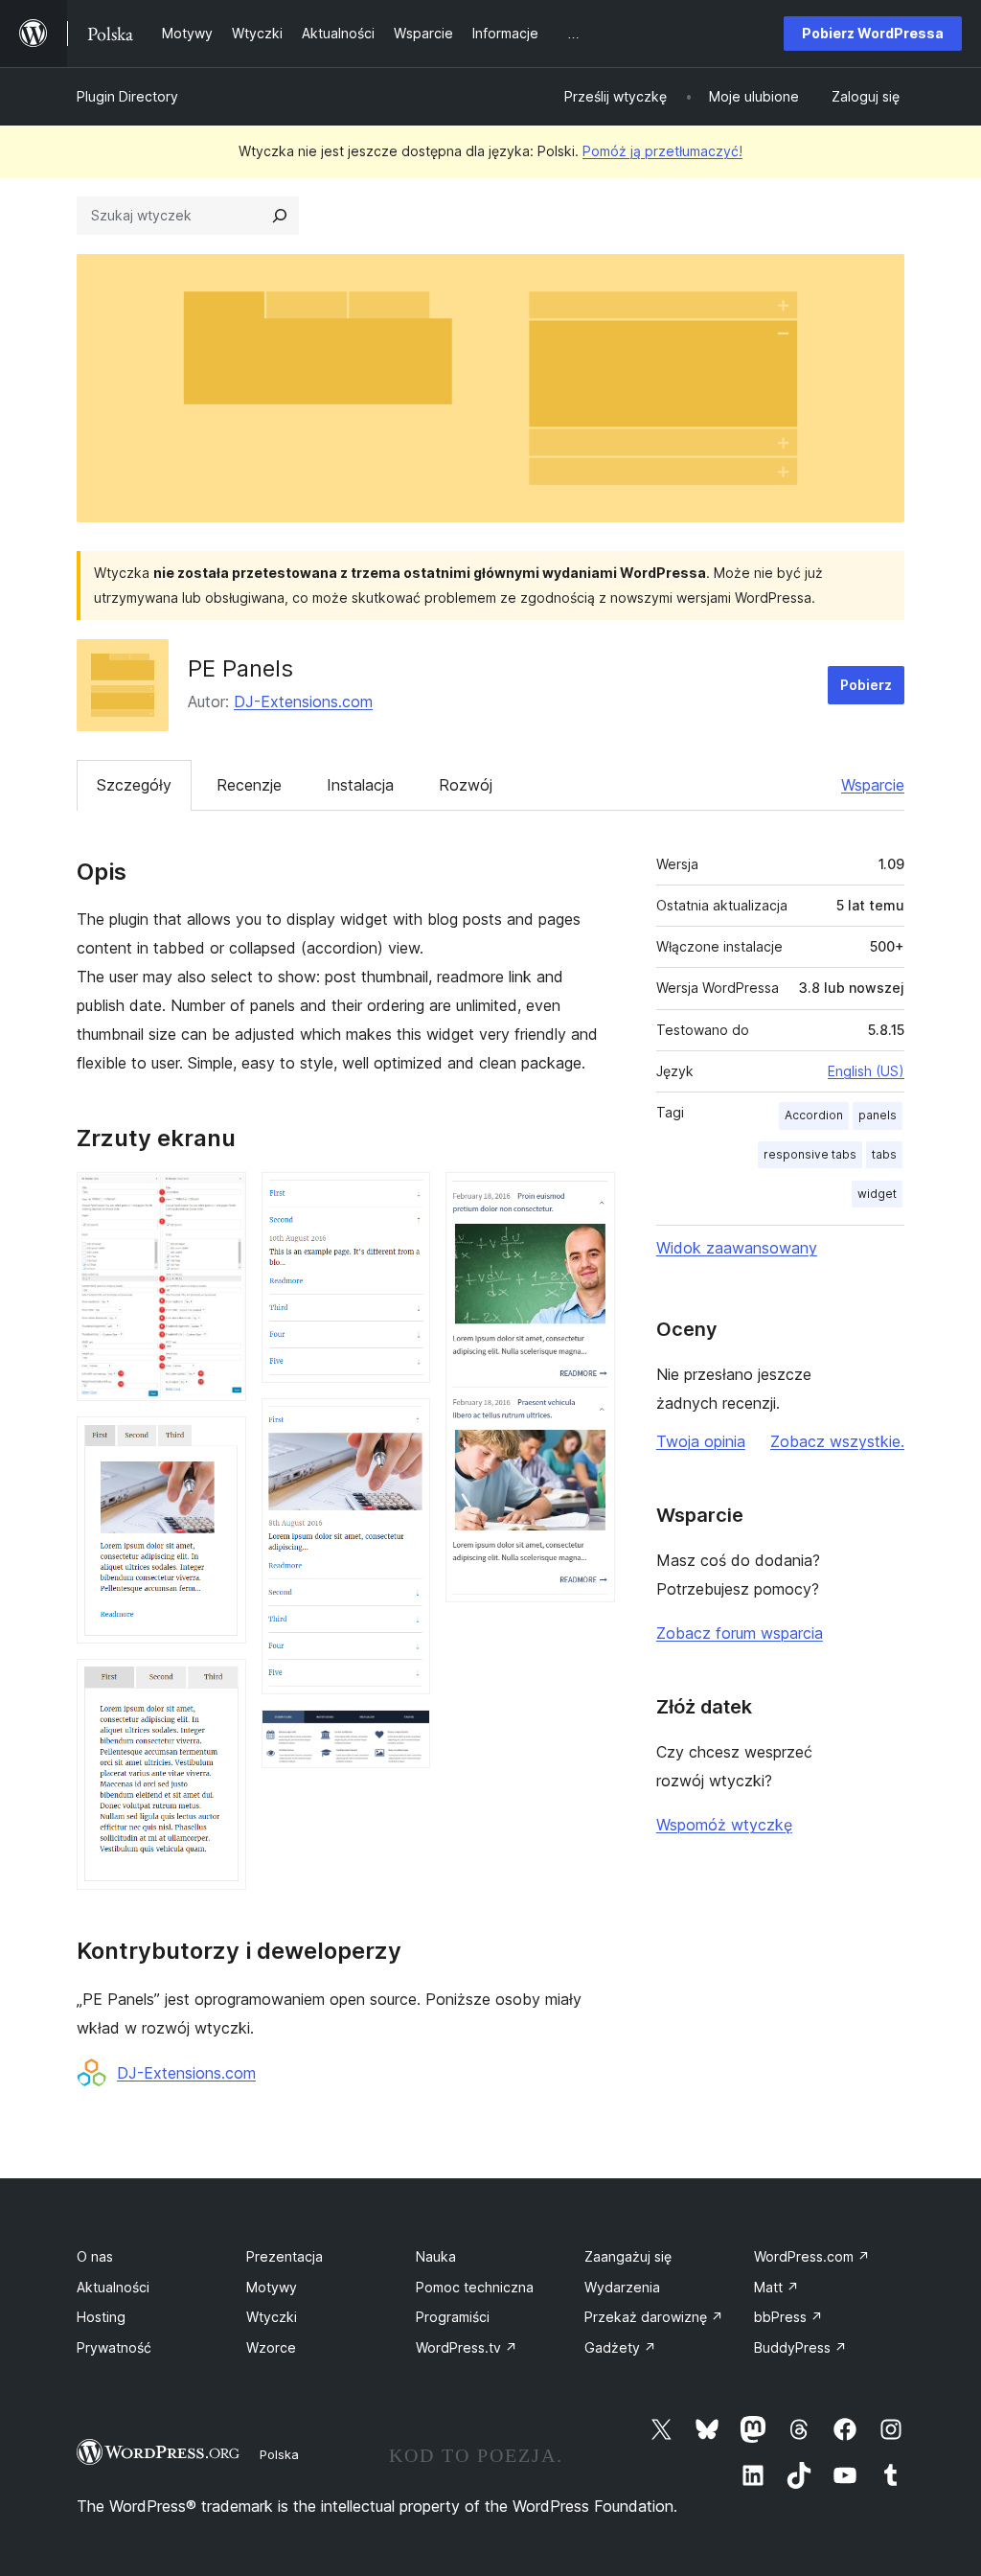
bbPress (788, 2317)
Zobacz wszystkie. (837, 1441)
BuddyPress (800, 2347)
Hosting (101, 2317)
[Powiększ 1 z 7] (220, 1198)
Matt (776, 2287)
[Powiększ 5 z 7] (404, 1424)
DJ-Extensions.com (303, 701)
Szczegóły (134, 785)
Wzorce (271, 2347)
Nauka (436, 2256)
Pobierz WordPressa (873, 33)
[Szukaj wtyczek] (280, 216)
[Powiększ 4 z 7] (404, 1198)
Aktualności (113, 2287)
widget (877, 1194)
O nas (95, 2256)
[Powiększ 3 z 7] (220, 1685)
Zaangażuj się (628, 2256)
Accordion (814, 1115)
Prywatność (114, 2347)
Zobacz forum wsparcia (740, 1633)
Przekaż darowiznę (654, 2317)
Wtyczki (272, 2317)
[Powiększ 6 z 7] (404, 1736)
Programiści (453, 2317)
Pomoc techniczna (475, 2287)
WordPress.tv (467, 2347)
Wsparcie (873, 785)
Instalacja (360, 785)
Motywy (272, 2287)
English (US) (866, 1071)
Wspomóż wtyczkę (724, 1825)
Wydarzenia (622, 2287)
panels (878, 1115)
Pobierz (866, 685)
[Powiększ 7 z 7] (589, 1198)
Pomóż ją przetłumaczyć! (662, 151)
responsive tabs (810, 1154)
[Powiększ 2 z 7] (220, 1442)
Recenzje (249, 785)
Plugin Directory (127, 96)
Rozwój (466, 785)
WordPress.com (812, 2256)
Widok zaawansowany (737, 1248)
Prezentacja (285, 2256)
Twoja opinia (701, 1441)
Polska (279, 2454)
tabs (884, 1154)
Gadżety (620, 2347)
